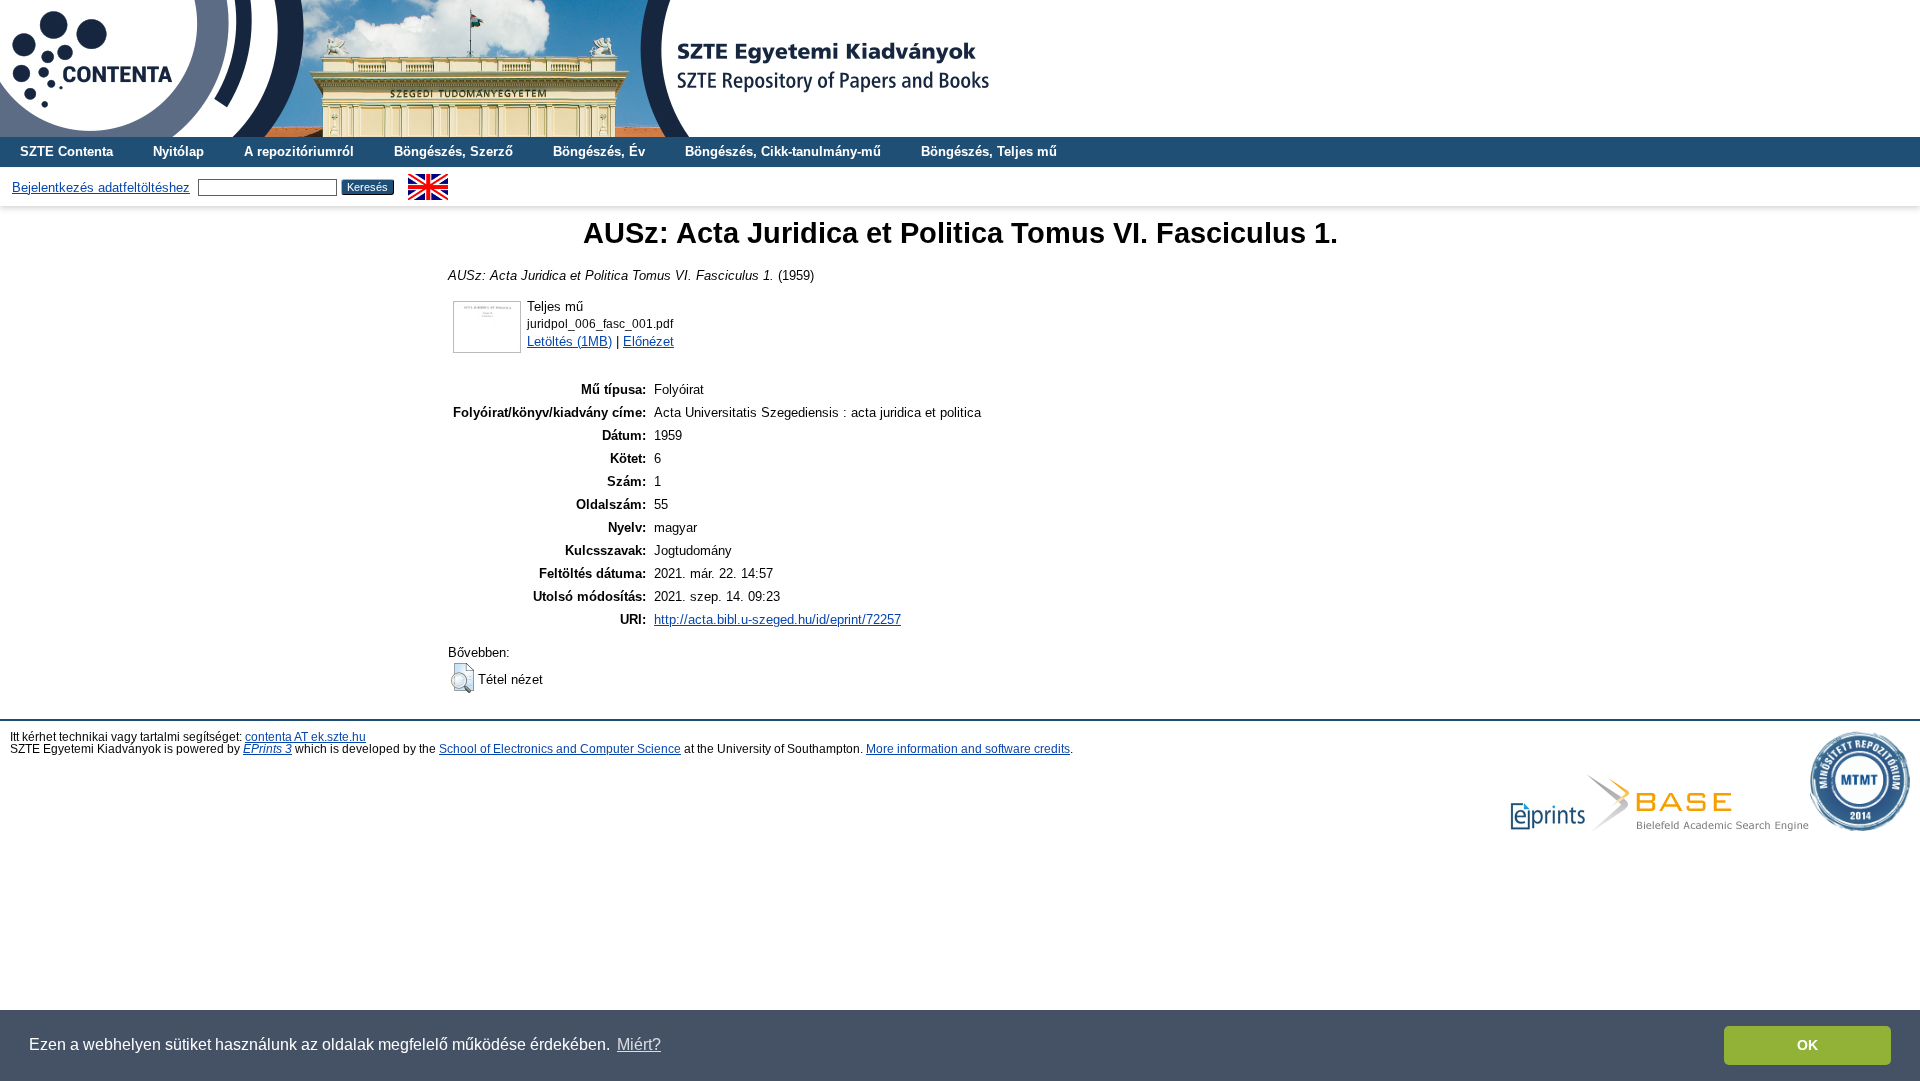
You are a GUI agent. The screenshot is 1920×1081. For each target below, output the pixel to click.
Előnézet (648, 341)
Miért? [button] (639, 1044)
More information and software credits (968, 749)
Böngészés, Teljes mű (989, 151)
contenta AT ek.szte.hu (305, 737)
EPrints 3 (267, 749)
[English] (428, 181)
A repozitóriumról (299, 151)
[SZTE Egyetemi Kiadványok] (960, 68)
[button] (462, 678)
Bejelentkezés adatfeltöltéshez (101, 187)
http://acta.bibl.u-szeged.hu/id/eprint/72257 (777, 619)
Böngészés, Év (599, 151)
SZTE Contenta (66, 151)
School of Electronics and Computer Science (560, 749)
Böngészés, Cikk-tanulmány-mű (783, 151)
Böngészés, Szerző (453, 151)
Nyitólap (178, 151)
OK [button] (1807, 1045)
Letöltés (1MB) (569, 341)
